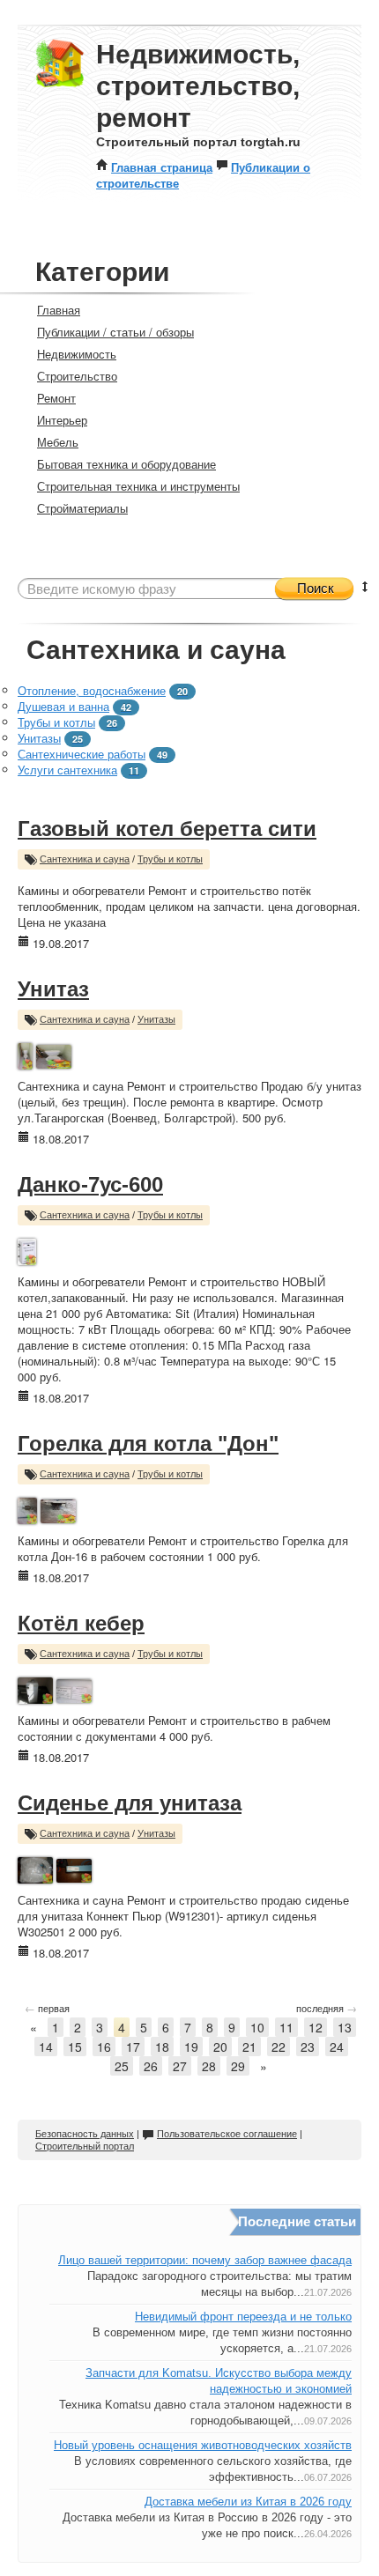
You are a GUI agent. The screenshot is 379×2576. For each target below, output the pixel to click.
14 (46, 2047)
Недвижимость (77, 354)
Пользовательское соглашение (227, 2134)
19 (191, 2047)
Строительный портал (85, 2146)
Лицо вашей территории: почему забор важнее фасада (205, 2260)
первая (47, 2008)
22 (279, 2047)
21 (249, 2047)
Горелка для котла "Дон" (148, 1443)
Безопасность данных (85, 2134)
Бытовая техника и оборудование (126, 464)
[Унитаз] (25, 1054)
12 (316, 2027)
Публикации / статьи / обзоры (115, 332)
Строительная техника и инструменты (138, 486)
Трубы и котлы (56, 722)
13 (345, 2027)
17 (133, 2047)
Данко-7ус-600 (90, 1184)
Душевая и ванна (63, 706)
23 (308, 2047)
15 (75, 2047)
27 (180, 2066)
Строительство (77, 376)
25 (122, 2066)
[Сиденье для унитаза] (35, 1868)
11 (286, 2027)
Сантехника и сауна (85, 859)
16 (104, 2047)
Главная (59, 310)
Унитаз (53, 989)
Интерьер (62, 420)
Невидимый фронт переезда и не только (243, 2317)
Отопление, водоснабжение (92, 690)
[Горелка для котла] (27, 1509)
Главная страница (162, 167)
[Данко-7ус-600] (27, 1250)
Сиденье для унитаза (130, 1803)
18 (162, 2047)
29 (238, 2066)
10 (257, 2027)
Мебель (58, 442)
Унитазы (39, 738)
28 (209, 2066)
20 (220, 2047)
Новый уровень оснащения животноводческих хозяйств (203, 2445)
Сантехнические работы (82, 754)
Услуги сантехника (67, 770)
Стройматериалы (82, 508)
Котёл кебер (81, 1623)
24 (337, 2047)
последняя (327, 2008)
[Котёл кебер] (35, 1688)
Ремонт (56, 398)
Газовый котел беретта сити (167, 829)
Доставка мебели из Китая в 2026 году (248, 2502)
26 (151, 2066)
